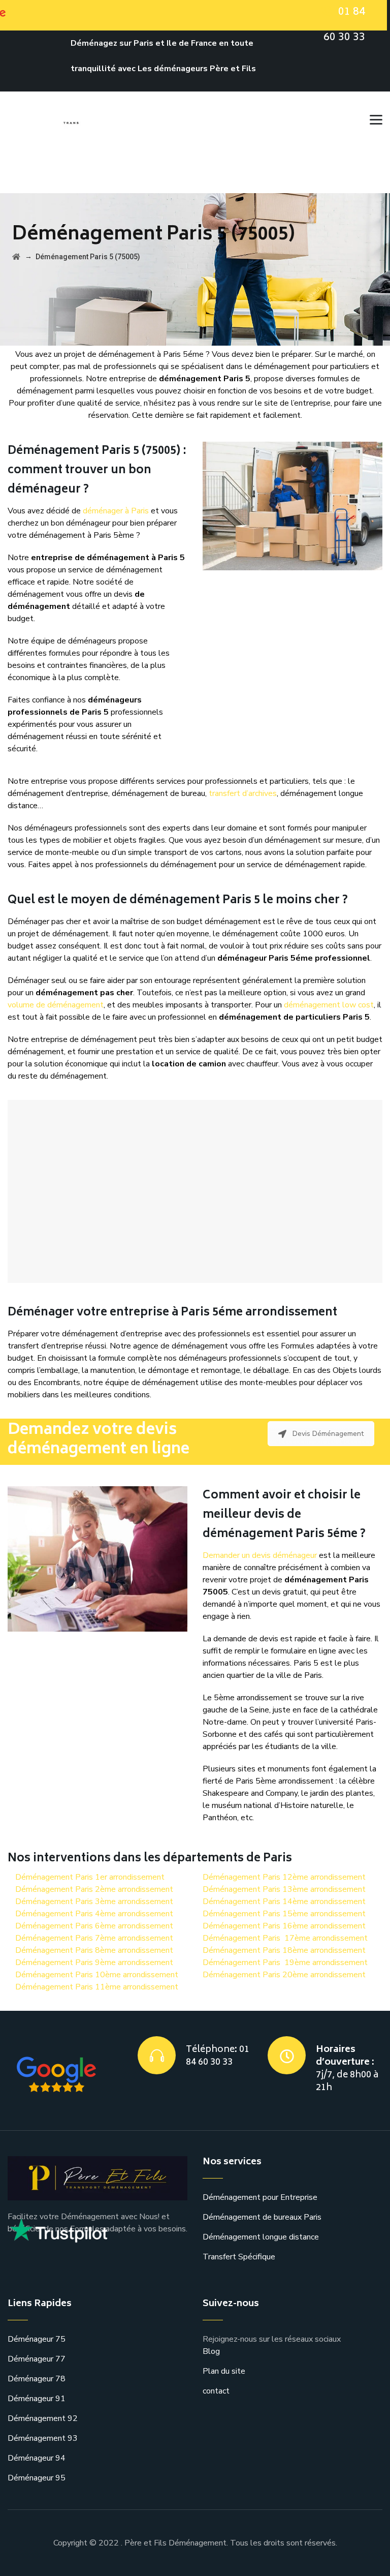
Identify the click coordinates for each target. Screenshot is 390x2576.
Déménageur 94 (37, 2458)
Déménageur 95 (37, 2478)
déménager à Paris (116, 511)
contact (216, 2391)
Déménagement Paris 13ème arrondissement (284, 1889)
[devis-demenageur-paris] (90, 117)
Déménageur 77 (37, 2359)
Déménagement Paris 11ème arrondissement (97, 1987)
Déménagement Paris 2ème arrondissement (94, 1889)
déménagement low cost (329, 1005)
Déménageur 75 (37, 2339)
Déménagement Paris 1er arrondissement (90, 1877)
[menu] (372, 117)
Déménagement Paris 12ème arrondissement (284, 1877)
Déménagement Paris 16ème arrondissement (284, 1926)
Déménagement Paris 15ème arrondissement (284, 1914)
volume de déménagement (56, 1005)
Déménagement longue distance (261, 2237)
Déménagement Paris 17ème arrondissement (285, 1938)
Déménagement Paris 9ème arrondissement (94, 1962)
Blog (211, 2351)
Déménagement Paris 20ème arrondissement (284, 1975)
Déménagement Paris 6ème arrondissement (94, 1926)
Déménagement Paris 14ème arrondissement (284, 1902)
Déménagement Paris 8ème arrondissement (94, 1950)
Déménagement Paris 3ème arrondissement (94, 1902)
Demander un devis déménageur (260, 1555)
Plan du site (224, 2371)
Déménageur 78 (37, 2379)
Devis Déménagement (328, 1434)
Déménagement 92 (43, 2418)
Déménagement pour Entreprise (260, 2197)
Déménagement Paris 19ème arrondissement (285, 1962)
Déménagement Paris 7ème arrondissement (94, 1938)
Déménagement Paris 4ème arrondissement (94, 1914)
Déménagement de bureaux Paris (262, 2217)
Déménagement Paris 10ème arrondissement (97, 1975)
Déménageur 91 (37, 2399)
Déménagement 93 (43, 2438)
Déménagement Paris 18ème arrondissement (284, 1950)
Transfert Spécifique (239, 2257)
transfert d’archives (243, 793)
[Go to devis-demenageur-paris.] (16, 257)
